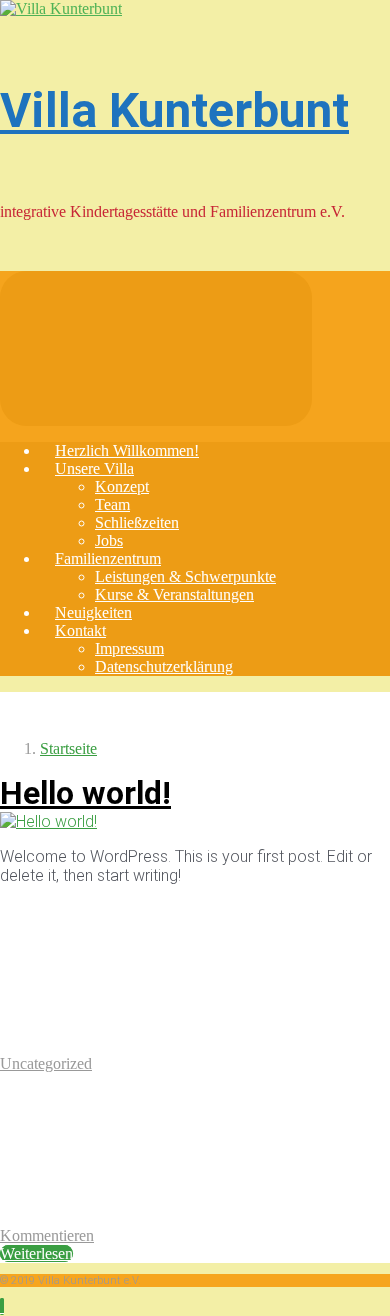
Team (112, 504)
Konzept (122, 486)
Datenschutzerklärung (164, 666)
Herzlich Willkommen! (127, 450)
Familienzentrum (108, 558)
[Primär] (156, 348)
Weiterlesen (36, 1253)
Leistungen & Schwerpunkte (185, 576)
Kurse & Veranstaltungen (174, 594)
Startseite (68, 748)
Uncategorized (46, 1063)
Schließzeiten (137, 522)
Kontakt (80, 630)
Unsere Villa (94, 468)
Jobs (109, 540)
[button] (2, 1306)
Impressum (129, 648)
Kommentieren (47, 1235)
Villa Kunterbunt (174, 110)
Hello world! (85, 793)
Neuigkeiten (93, 612)
